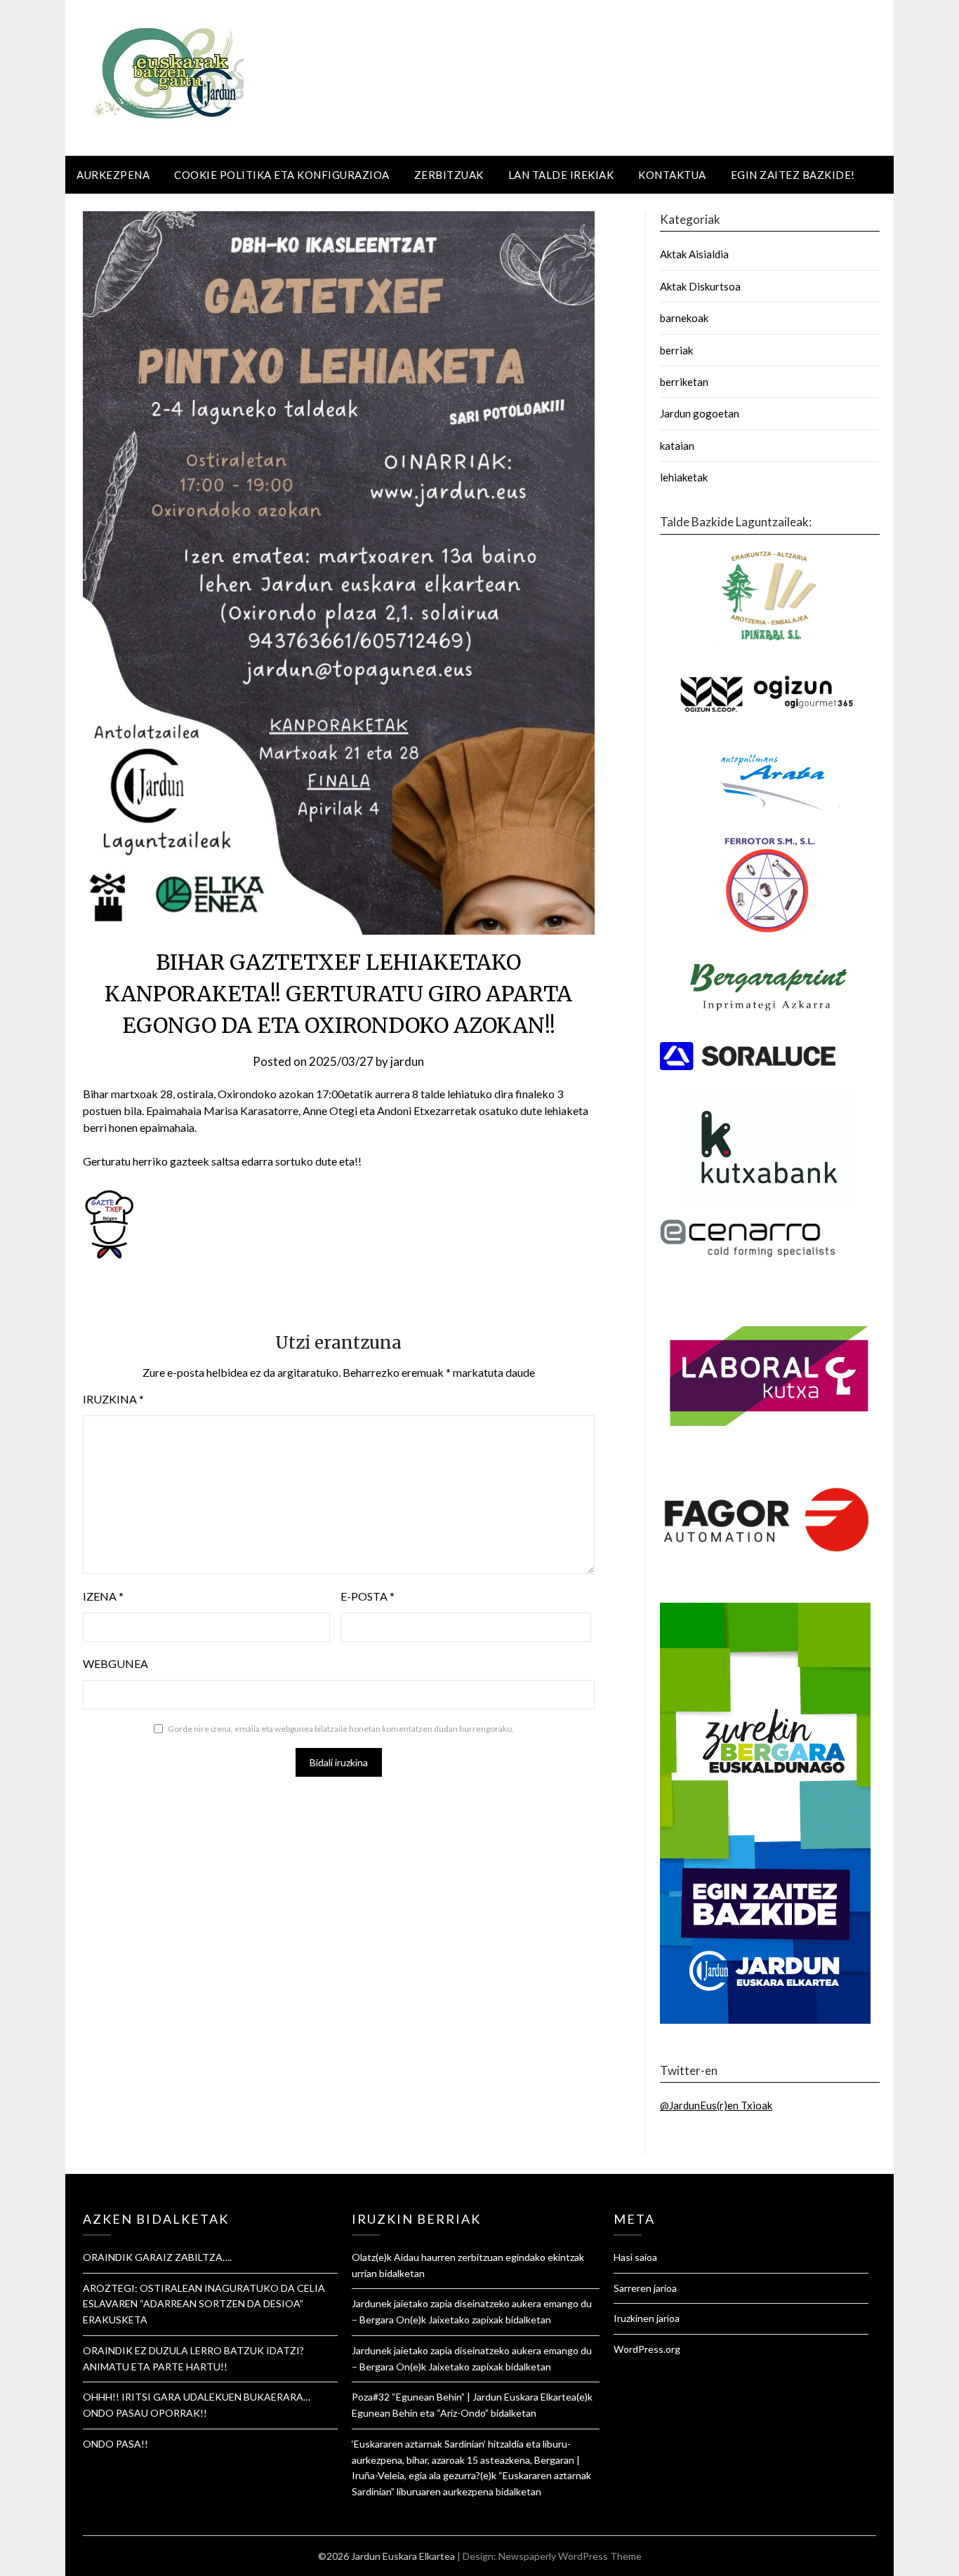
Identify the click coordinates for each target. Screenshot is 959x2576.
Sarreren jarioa (645, 2288)
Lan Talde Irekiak (561, 175)
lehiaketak (684, 477)
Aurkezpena (113, 175)
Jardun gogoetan (700, 413)
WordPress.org (647, 2349)
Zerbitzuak (449, 175)
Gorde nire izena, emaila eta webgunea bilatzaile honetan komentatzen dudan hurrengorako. (341, 1729)
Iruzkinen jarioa (647, 2318)
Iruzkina (113, 1399)
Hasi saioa (635, 2257)
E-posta (368, 1596)
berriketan (684, 382)
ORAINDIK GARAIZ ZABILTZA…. (157, 2257)
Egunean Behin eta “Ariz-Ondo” (420, 2413)
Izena (103, 1596)
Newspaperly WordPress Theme (570, 2556)
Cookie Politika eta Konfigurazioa (282, 175)
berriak (676, 350)
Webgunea (115, 1663)
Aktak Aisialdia (694, 254)
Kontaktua (672, 175)
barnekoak (684, 318)
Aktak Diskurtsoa (700, 286)
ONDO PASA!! (115, 2444)
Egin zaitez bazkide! (793, 175)
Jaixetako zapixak (466, 2320)
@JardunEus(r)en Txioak (716, 2105)
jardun (407, 1061)
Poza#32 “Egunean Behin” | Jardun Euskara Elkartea (464, 2397)
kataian (677, 446)
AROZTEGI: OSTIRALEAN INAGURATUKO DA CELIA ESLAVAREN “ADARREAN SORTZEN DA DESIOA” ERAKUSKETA (204, 2304)
